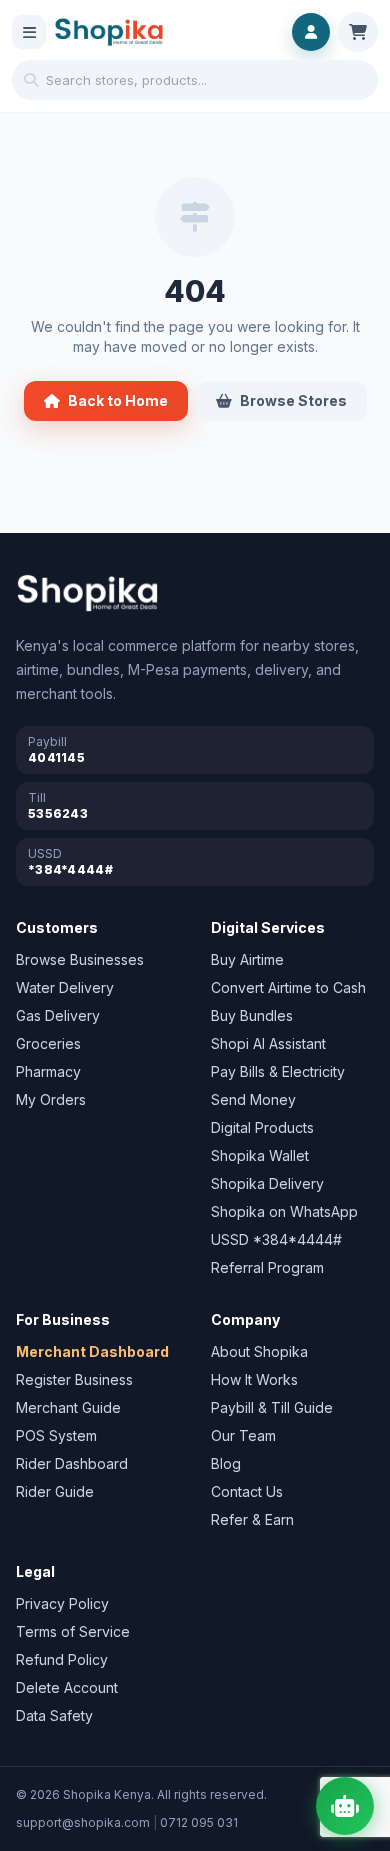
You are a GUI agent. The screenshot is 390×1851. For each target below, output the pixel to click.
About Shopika (259, 1351)
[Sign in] (311, 32)
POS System (56, 1435)
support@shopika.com (83, 1822)
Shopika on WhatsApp (284, 1211)
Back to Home (118, 400)
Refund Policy (62, 1659)
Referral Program (267, 1267)
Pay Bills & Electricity (278, 1071)
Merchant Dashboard (92, 1351)
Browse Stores (293, 400)
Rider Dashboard (72, 1463)
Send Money (253, 1099)
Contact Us (247, 1491)
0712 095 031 (199, 1822)
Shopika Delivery (267, 1183)
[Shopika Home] (109, 32)
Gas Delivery (58, 1015)
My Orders (51, 1099)
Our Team (243, 1435)
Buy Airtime (247, 959)
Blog (226, 1463)
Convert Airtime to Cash (288, 987)
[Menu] (29, 32)
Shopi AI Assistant (268, 1043)
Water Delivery (65, 987)
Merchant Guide (68, 1407)
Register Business (74, 1379)
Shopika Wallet (260, 1155)
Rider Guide (55, 1491)
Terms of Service (73, 1631)
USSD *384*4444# (276, 1239)
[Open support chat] (345, 1806)
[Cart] (358, 32)
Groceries (48, 1043)
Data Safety (54, 1715)
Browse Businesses (80, 959)
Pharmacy (48, 1071)
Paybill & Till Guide (272, 1407)
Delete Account (67, 1687)
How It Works (254, 1379)
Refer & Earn (252, 1519)
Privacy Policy (62, 1603)
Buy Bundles (252, 1015)
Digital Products (262, 1127)
